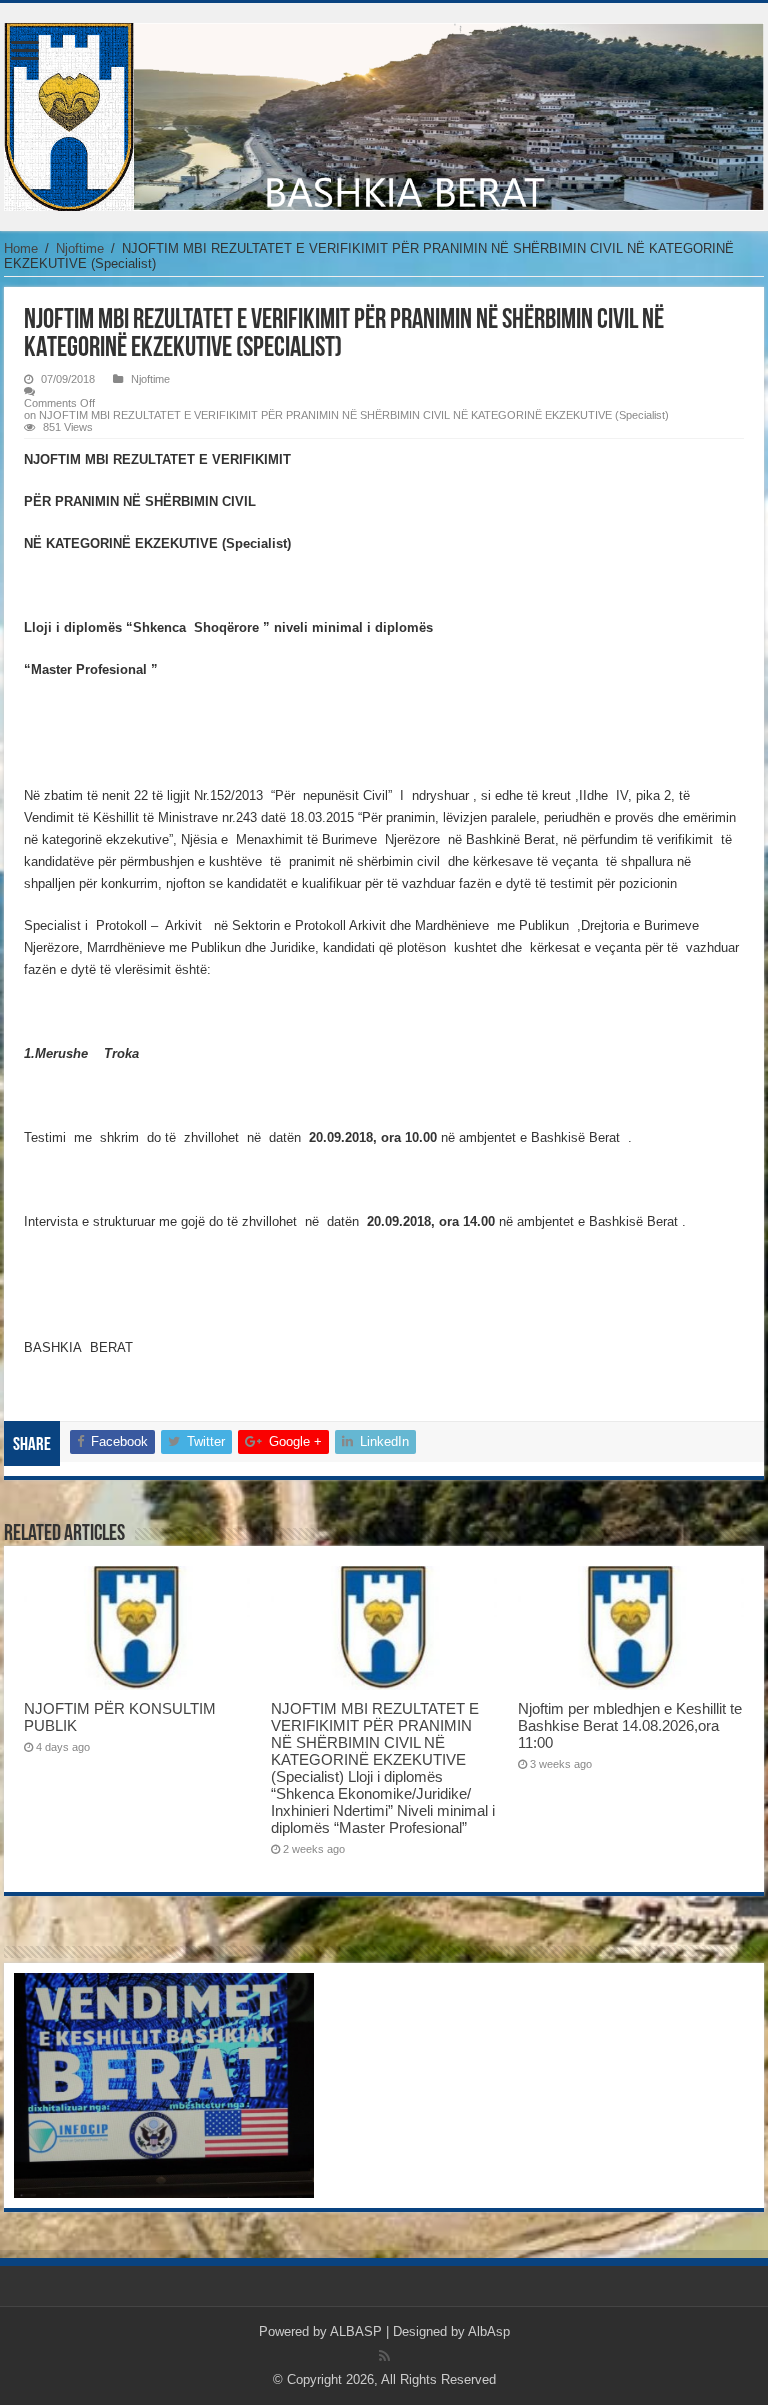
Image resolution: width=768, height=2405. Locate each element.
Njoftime (80, 248)
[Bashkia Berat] (384, 113)
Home (21, 248)
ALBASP (356, 2331)
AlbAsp (489, 2331)
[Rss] (384, 2356)
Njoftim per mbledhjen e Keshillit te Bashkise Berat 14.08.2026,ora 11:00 (630, 1725)
